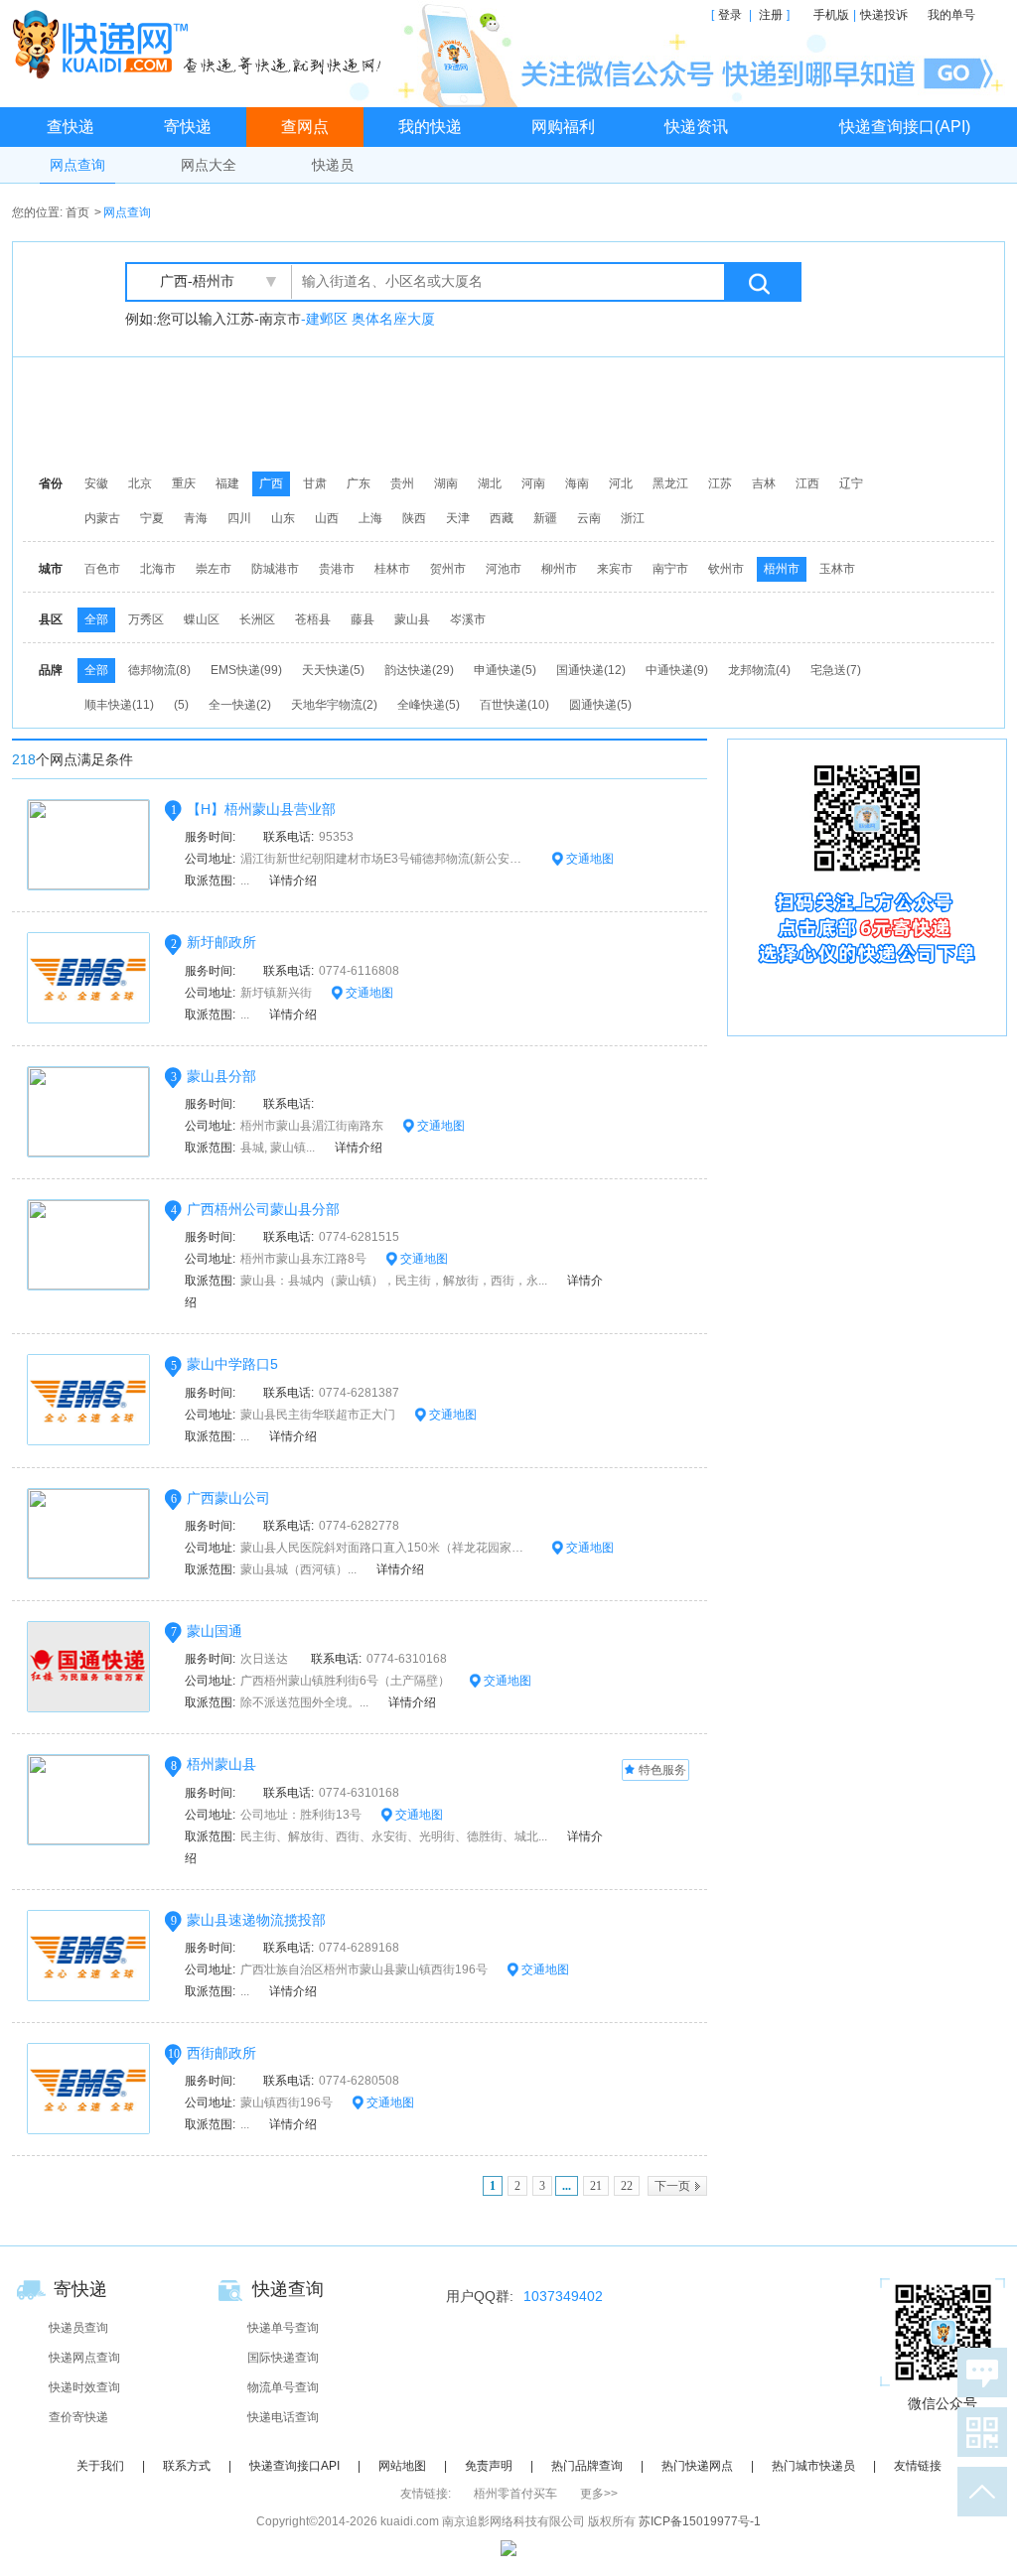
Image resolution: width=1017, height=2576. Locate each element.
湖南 (446, 483)
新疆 (545, 518)
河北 (621, 483)
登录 (730, 15)
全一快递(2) (240, 705)
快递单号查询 (283, 2328)
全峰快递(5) (429, 705)
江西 (807, 483)
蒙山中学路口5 (232, 1364)
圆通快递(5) (600, 705)
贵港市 (337, 569)
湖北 (490, 483)
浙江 (633, 518)
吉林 (764, 483)
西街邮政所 (221, 2053)
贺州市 (448, 569)
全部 (96, 619)
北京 (140, 483)
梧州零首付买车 (515, 2494)
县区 (51, 619)
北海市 (158, 569)
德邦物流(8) (159, 670)
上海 (370, 518)
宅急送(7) (836, 670)
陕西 (414, 518)
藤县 (363, 619)
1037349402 (563, 2296)
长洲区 (257, 619)
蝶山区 (202, 619)
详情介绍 (293, 881)
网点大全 (209, 165)
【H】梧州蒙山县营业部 (261, 809)
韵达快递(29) (419, 670)
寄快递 (188, 127)
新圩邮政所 (221, 942)
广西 (271, 483)
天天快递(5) (333, 670)
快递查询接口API (294, 2466)
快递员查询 (78, 2328)
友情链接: (426, 2494)
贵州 (402, 483)
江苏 (720, 483)
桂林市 (392, 569)
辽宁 (851, 483)
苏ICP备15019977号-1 (700, 2521)
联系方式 (187, 2466)
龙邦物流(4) (759, 670)
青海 (196, 518)
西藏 (502, 518)
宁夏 (152, 518)
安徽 (96, 483)
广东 (359, 483)
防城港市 (275, 569)
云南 (589, 518)
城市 (51, 569)
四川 (239, 518)
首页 (77, 212)
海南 (577, 483)
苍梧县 (313, 619)
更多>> (599, 2494)
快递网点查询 (84, 2358)
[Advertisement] (513, 412)
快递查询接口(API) (905, 127)
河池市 (504, 569)
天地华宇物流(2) (334, 705)
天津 (458, 518)
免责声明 (489, 2466)
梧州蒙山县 (221, 1764)
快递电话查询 (283, 2417)
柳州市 (559, 569)
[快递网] (201, 44)
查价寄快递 (78, 2417)
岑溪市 (468, 619)
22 (627, 2186)
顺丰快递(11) (119, 705)
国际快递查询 (283, 2358)
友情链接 (918, 2466)
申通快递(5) (505, 670)
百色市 (102, 569)
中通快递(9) (677, 670)
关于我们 (100, 2466)
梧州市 (782, 569)
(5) (181, 705)
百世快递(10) (514, 705)
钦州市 (726, 569)
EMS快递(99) (246, 670)
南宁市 (670, 569)
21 (596, 2186)
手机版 (831, 15)
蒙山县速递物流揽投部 (256, 1920)
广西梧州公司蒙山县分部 (263, 1209)
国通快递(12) (591, 670)
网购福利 (563, 127)
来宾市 (615, 569)
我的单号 (951, 15)
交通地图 (588, 859)
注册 (771, 15)
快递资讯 (696, 127)
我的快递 (430, 127)
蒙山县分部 (221, 1076)
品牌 (51, 670)
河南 (533, 483)
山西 (327, 518)
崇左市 (214, 569)
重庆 (184, 483)
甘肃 (315, 483)
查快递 (71, 127)
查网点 (305, 127)
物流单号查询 (283, 2387)
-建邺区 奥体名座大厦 (368, 319)
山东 (283, 518)
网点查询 (77, 165)
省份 (51, 483)
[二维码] (978, 2432)
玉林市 (837, 569)
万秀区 (146, 619)
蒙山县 (412, 619)
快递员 (333, 165)
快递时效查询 (84, 2387)
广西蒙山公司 (228, 1498)
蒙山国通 (215, 1631)
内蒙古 (102, 518)
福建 (227, 483)
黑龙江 (670, 483)
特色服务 (662, 1770)
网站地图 (402, 2466)
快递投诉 (884, 15)
